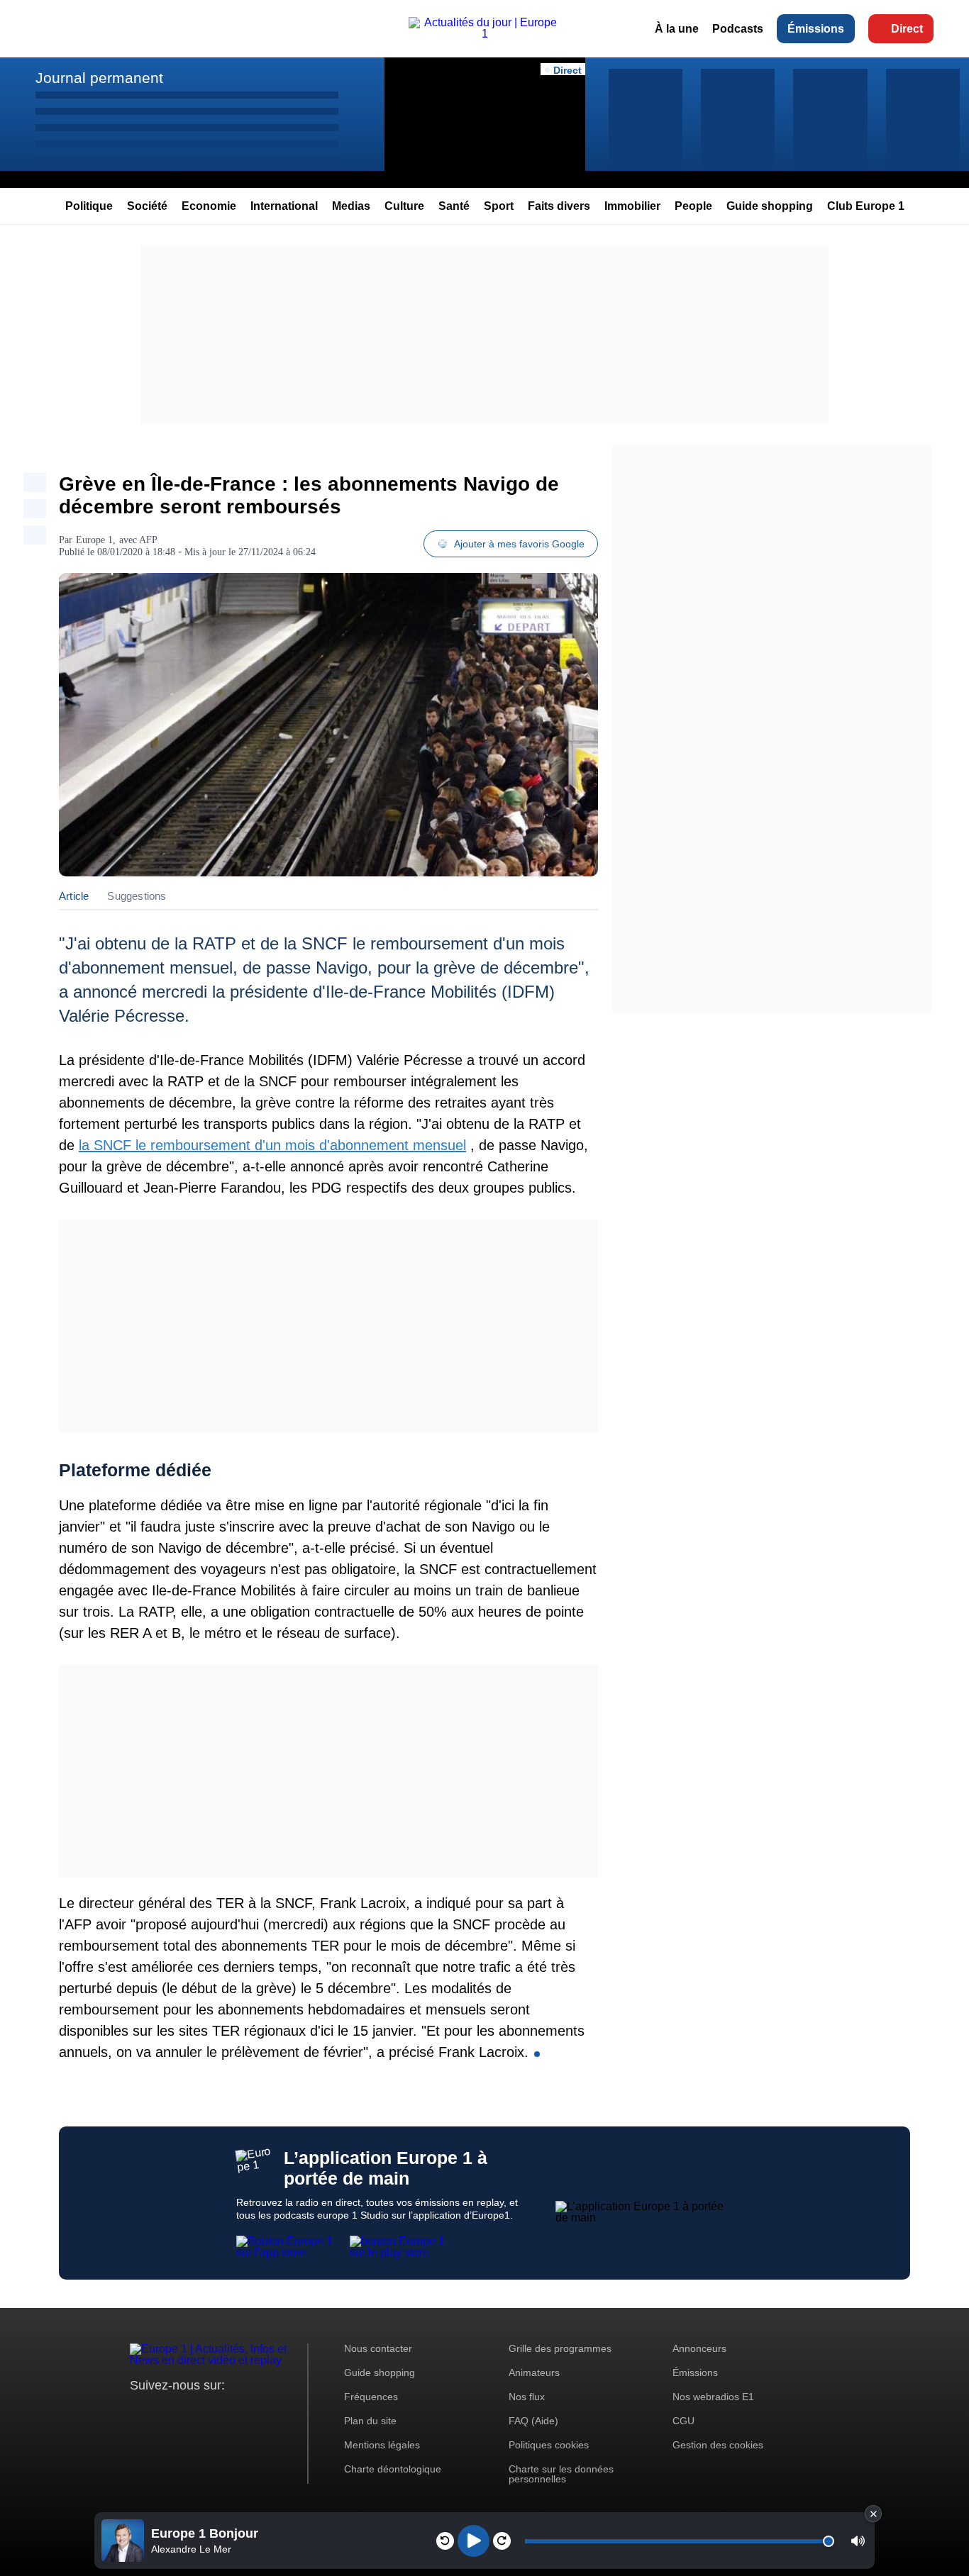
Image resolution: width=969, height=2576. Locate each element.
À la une (677, 29)
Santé (454, 206)
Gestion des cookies (718, 2445)
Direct (907, 29)
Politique (89, 206)
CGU (683, 2421)
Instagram (163, 2412)
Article (74, 896)
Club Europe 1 (866, 206)
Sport (499, 206)
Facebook (187, 2412)
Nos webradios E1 (713, 2397)
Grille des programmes (560, 2348)
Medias (351, 206)
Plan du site (370, 2421)
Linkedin (259, 2412)
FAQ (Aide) (533, 2421)
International (284, 206)
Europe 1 (94, 540)
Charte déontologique (393, 2469)
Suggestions (137, 896)
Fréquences (371, 2397)
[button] (858, 2541)
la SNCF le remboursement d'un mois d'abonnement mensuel (272, 1145)
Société (147, 206)
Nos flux (527, 2397)
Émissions (816, 29)
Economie (209, 206)
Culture (404, 206)
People (693, 206)
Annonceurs (699, 2348)
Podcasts (738, 29)
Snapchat (235, 2412)
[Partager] (35, 483)
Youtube (211, 2412)
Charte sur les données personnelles (561, 2474)
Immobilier (632, 206)
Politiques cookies (549, 2445)
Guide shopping (770, 206)
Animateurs (534, 2373)
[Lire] (474, 2541)
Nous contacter (378, 2348)
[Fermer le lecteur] (873, 2514)
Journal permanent (99, 78)
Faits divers (559, 206)
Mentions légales (382, 2445)
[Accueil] (484, 34)
